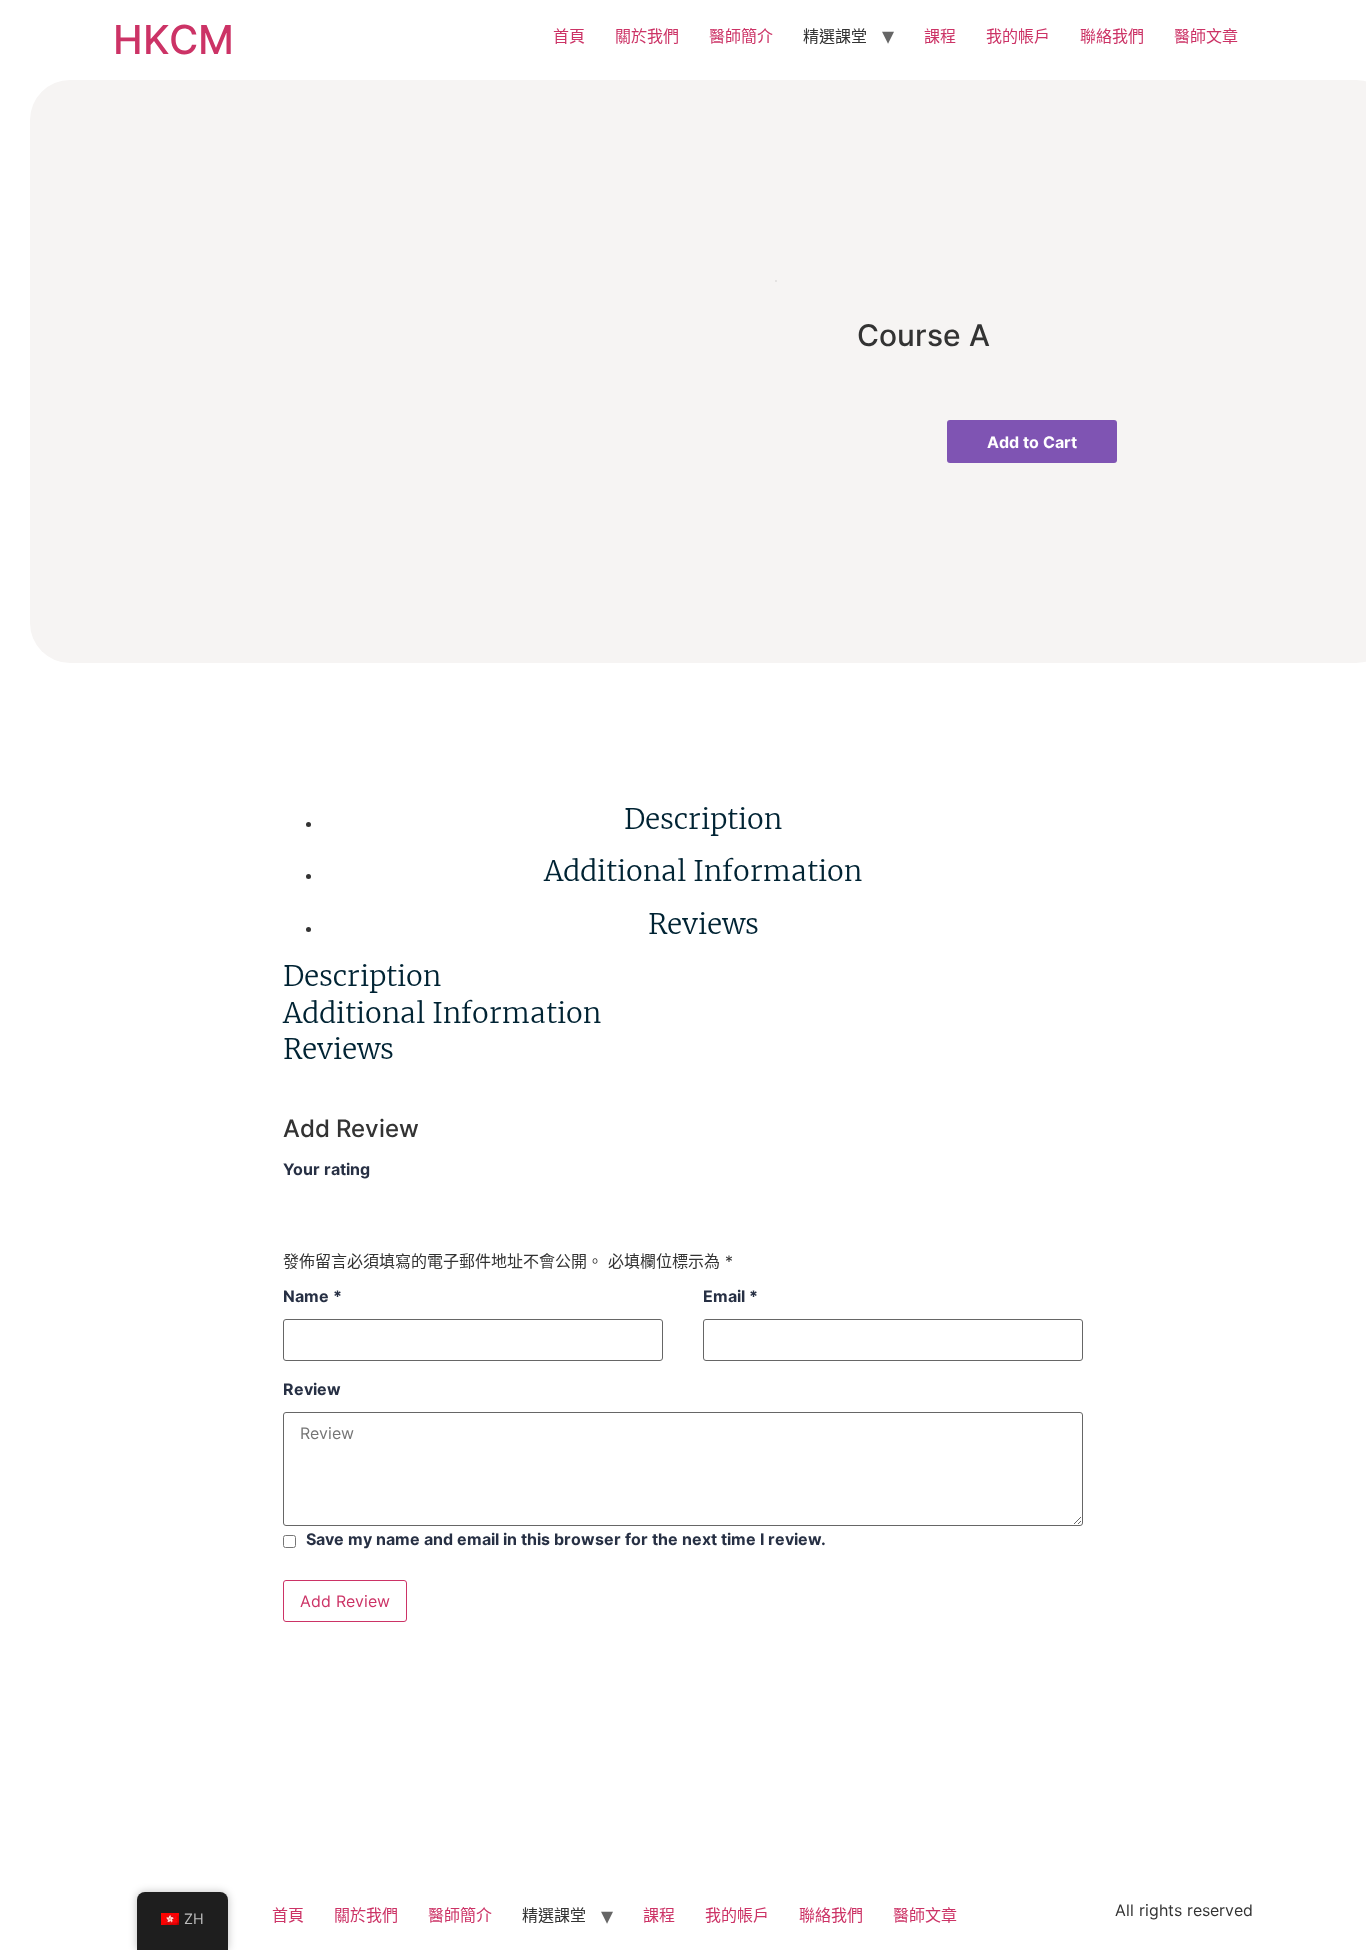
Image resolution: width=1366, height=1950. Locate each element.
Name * (312, 1296)
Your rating (326, 1169)
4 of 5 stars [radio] (363, 1199)
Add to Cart (1032, 442)
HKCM (173, 39)
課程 (940, 36)
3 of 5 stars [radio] (339, 1199)
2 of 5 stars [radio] (315, 1199)
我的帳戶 (1018, 36)
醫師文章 (1206, 36)
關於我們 (647, 36)
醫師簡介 (741, 36)
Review (312, 1389)
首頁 (569, 36)
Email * (730, 1296)
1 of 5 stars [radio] (291, 1199)
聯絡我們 (1112, 36)
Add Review (345, 1601)
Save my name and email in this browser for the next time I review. (566, 1539)
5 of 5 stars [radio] (387, 1199)
